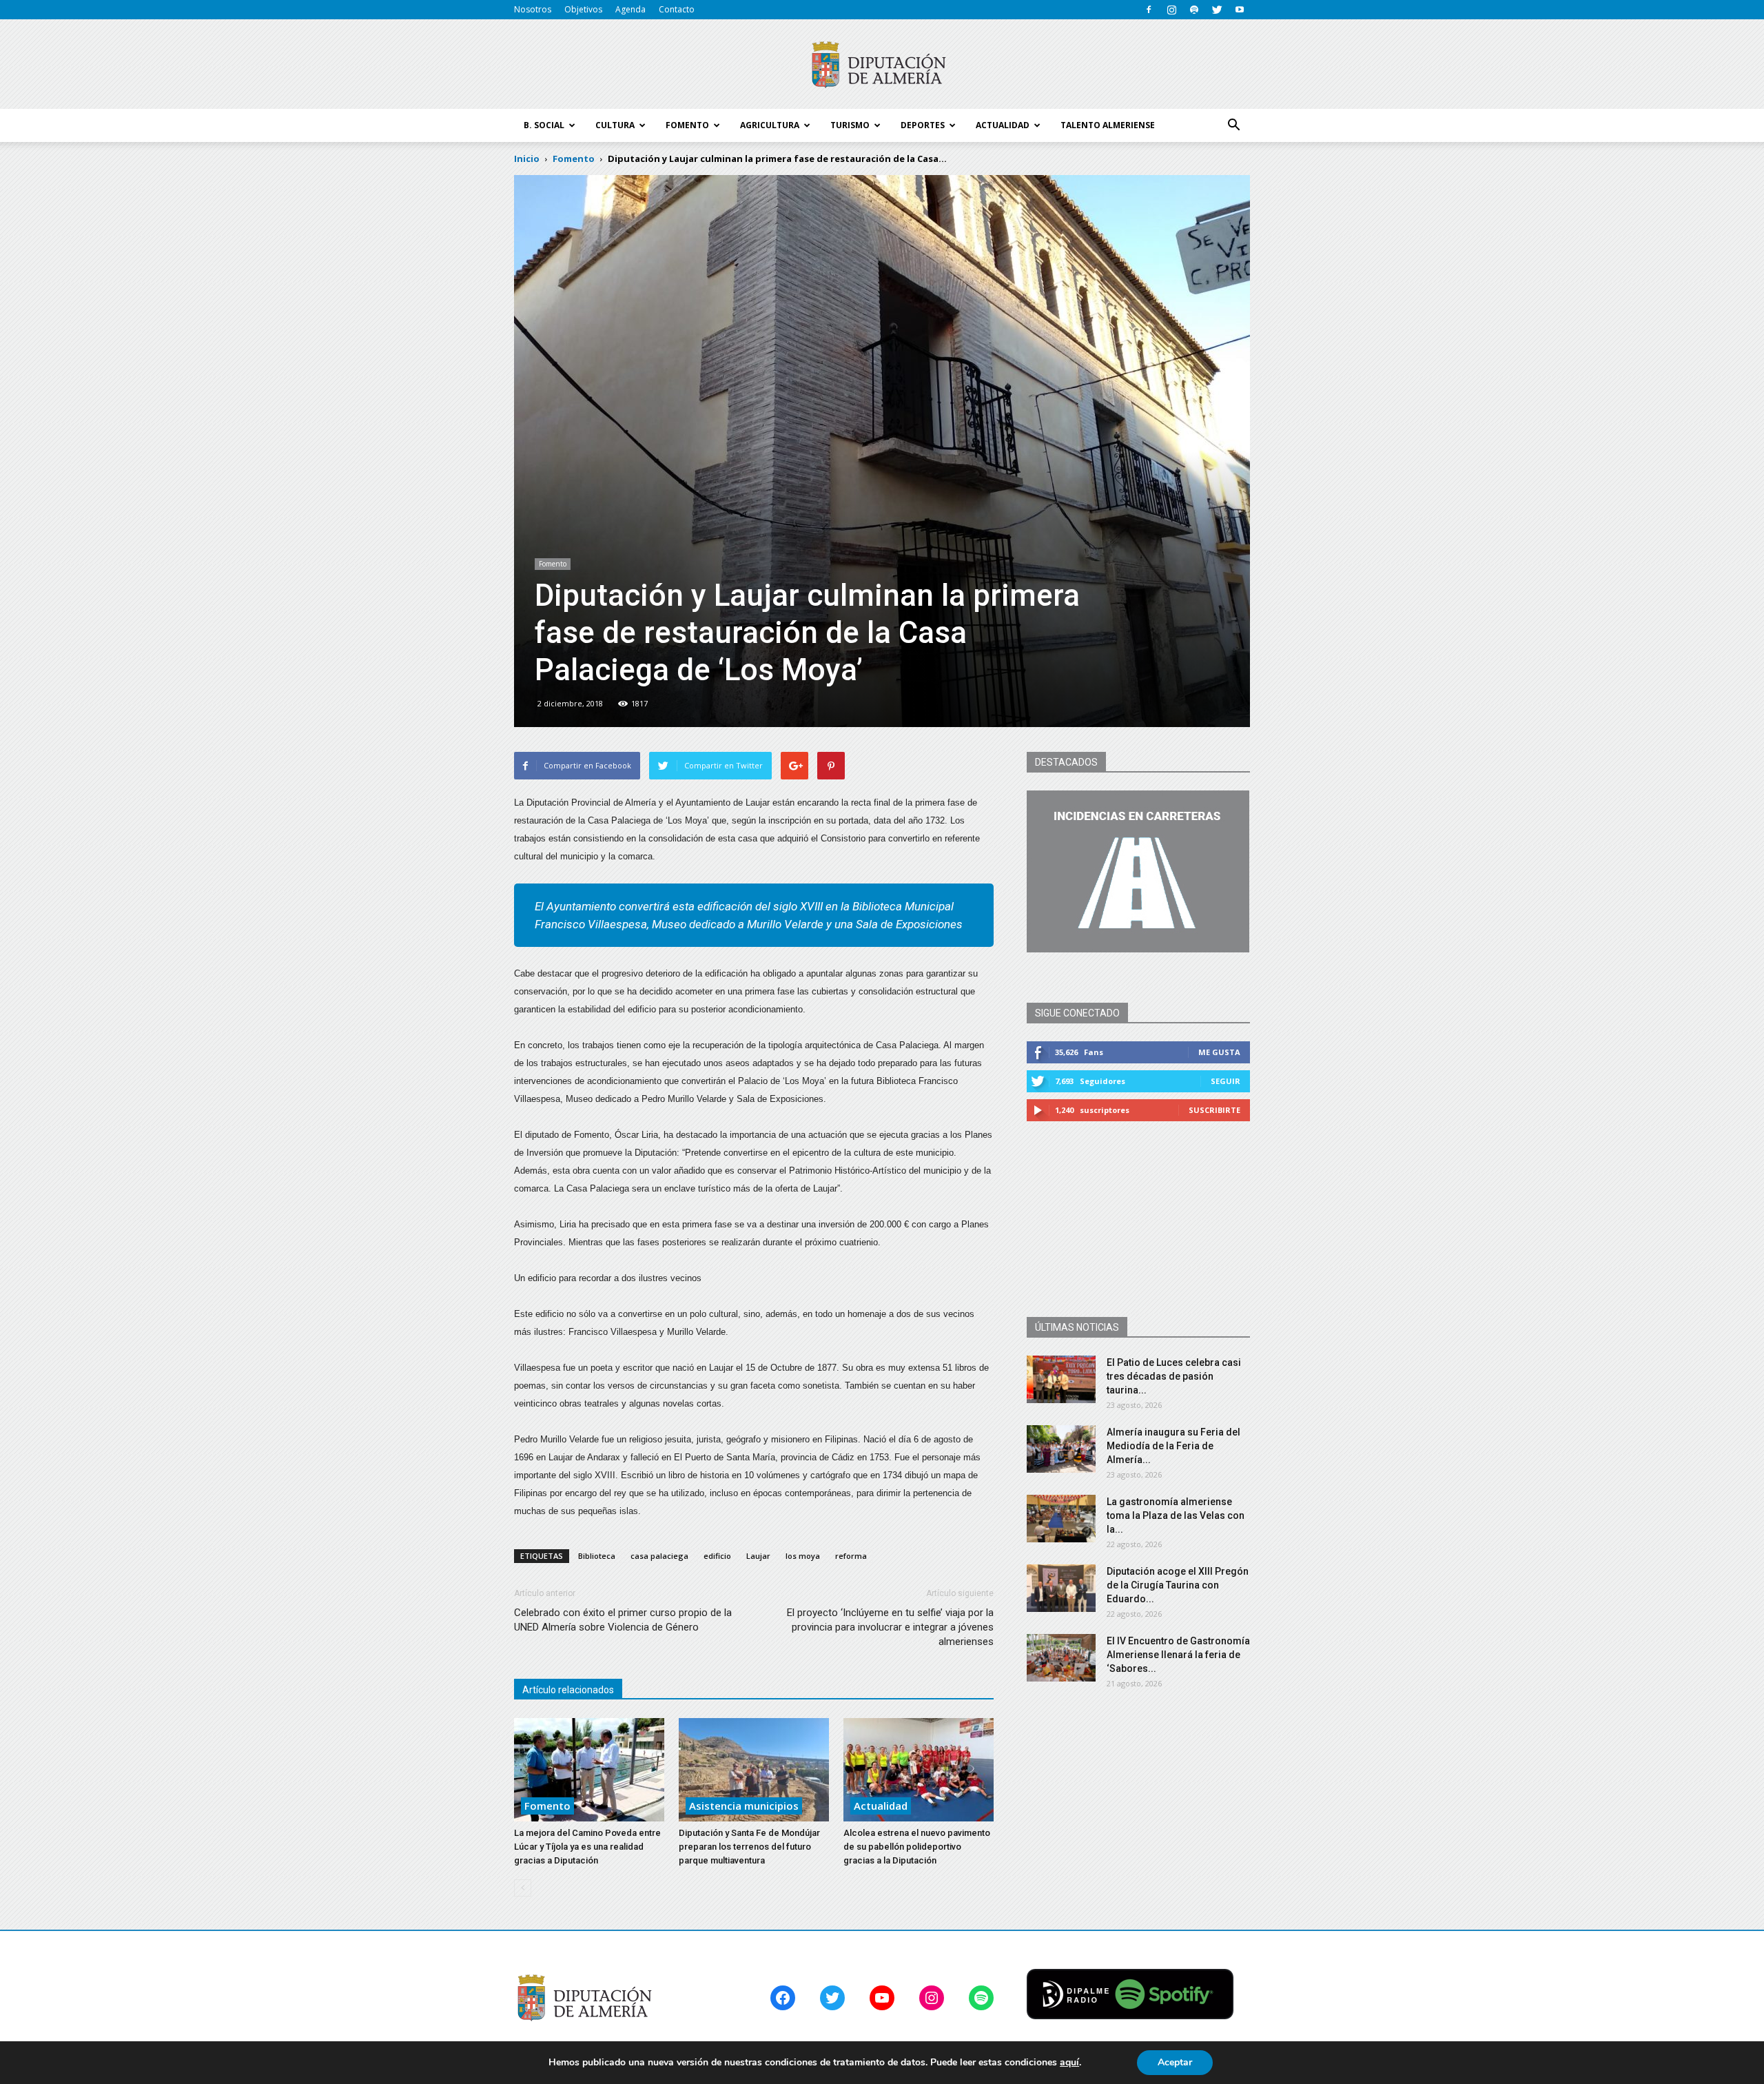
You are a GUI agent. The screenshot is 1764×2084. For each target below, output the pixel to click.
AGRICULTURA (770, 125)
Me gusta (1219, 1052)
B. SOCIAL (544, 125)
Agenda (630, 9)
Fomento (553, 564)
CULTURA (615, 125)
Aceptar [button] (1175, 2062)
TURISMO (850, 125)
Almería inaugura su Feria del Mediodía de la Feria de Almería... (1173, 1446)
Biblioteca (597, 1556)
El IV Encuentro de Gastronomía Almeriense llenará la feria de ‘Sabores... (1178, 1655)
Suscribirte (1214, 1110)
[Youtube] (1240, 10)
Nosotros (533, 9)
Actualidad (881, 1806)
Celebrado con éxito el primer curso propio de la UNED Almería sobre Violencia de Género (623, 1620)
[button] (1233, 125)
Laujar (758, 1556)
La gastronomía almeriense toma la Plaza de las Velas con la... (1176, 1515)
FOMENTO (687, 125)
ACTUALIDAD (1003, 125)
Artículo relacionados (568, 1690)
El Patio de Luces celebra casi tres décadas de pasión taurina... (1174, 1376)
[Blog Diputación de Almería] (882, 65)
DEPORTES (923, 125)
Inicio (527, 159)
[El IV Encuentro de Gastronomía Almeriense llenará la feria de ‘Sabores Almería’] (1061, 1658)
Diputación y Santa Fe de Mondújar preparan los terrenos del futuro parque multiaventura (749, 1847)
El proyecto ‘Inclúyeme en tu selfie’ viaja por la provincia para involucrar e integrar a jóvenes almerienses (890, 1627)
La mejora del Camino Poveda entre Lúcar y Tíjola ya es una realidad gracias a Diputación (587, 1847)
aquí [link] (1069, 2062)
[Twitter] (1217, 10)
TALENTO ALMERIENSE (1108, 125)
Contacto (677, 9)
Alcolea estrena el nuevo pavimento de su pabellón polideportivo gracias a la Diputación (917, 1847)
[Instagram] (1171, 10)
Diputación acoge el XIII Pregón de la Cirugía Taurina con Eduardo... (1178, 1585)
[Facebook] (1149, 10)
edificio (717, 1556)
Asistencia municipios (744, 1806)
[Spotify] (1194, 10)
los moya (803, 1556)
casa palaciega (659, 1556)
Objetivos (583, 9)
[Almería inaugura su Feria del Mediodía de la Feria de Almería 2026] (1061, 1449)
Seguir (1225, 1081)
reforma (851, 1556)
